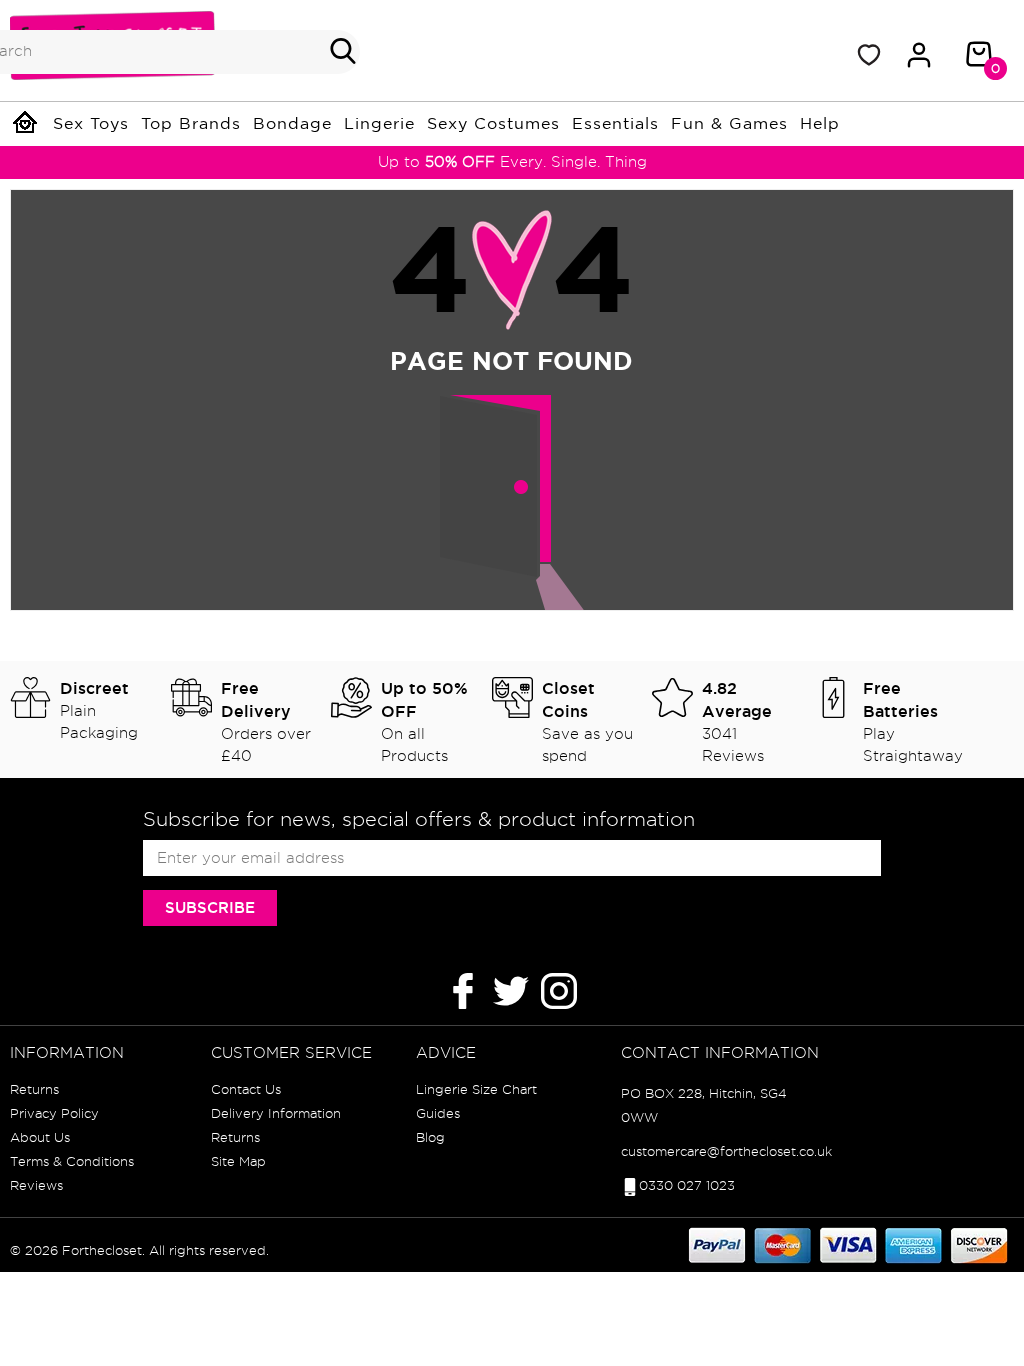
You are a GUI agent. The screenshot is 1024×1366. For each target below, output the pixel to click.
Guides (438, 1113)
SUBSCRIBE (210, 907)
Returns (34, 1089)
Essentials (615, 124)
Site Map (238, 1161)
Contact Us (246, 1089)
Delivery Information (276, 1113)
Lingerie (379, 124)
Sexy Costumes (493, 124)
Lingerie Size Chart (476, 1089)
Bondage (292, 124)
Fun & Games (729, 124)
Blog (430, 1137)
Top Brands (191, 124)
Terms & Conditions (72, 1161)
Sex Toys (91, 124)
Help (820, 124)
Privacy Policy (54, 1113)
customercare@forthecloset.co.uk (726, 1151)
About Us (40, 1137)
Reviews (36, 1185)
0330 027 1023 (687, 1185)
